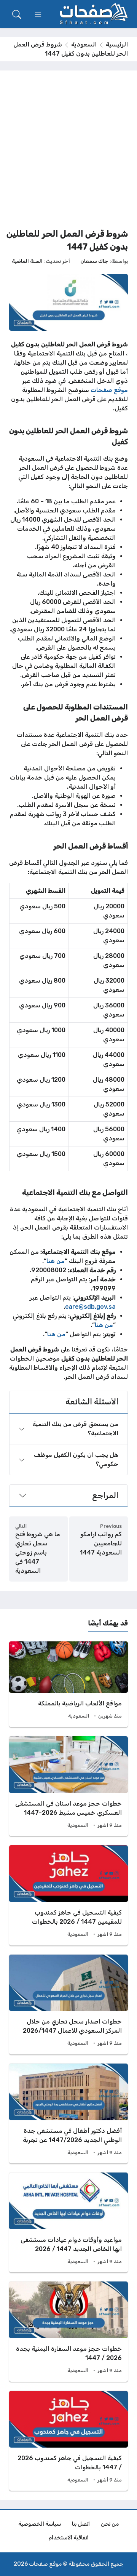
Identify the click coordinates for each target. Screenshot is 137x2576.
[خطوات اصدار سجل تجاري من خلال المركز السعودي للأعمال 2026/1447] (68, 2004)
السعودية (84, 44)
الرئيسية (117, 44)
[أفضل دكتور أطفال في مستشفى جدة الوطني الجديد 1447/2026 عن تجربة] (68, 2113)
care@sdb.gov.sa (90, 1307)
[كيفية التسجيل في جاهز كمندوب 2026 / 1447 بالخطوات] (68, 2441)
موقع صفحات (109, 390)
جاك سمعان (94, 261)
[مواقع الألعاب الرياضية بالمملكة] (68, 1684)
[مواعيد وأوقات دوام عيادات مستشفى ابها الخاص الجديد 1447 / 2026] (68, 2222)
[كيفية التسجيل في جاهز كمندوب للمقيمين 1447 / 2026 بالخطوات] (68, 1895)
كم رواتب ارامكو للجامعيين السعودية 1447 (101, 1543)
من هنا (56, 1261)
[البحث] (17, 14)
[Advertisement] (68, 152)
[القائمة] (38, 14)
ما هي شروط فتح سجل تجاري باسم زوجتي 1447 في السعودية (38, 1552)
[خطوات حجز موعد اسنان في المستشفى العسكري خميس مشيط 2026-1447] (68, 1786)
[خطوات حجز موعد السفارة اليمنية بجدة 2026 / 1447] (68, 2331)
